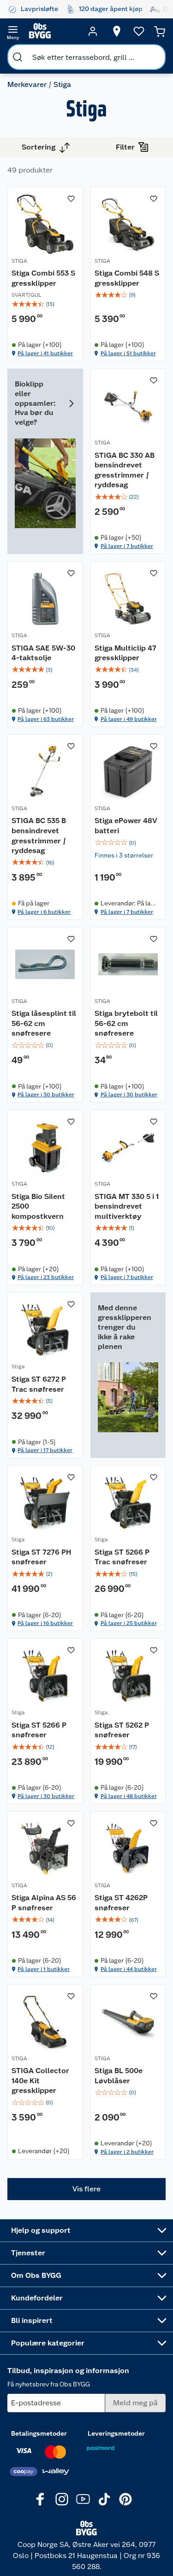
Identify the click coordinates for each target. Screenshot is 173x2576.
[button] (86, 2189)
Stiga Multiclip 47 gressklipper (125, 653)
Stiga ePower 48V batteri (126, 826)
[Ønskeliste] (139, 31)
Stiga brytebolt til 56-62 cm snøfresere (126, 1023)
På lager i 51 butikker (128, 353)
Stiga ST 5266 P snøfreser (39, 1730)
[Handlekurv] (160, 31)
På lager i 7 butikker (127, 546)
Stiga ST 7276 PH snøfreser (41, 1557)
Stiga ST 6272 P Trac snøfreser (39, 1384)
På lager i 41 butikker (45, 353)
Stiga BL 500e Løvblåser (119, 2076)
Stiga (18, 1366)
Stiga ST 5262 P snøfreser (122, 1730)
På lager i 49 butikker (129, 719)
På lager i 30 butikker (46, 1095)
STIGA (19, 261)
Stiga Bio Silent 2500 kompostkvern (38, 1206)
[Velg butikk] (117, 31)
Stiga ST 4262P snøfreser (121, 1903)
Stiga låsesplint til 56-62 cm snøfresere (44, 1023)
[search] (18, 57)
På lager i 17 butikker (45, 1450)
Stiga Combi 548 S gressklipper (127, 278)
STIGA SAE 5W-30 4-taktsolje (43, 653)
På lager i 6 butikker (44, 912)
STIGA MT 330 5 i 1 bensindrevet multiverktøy (127, 1206)
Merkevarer (27, 84)
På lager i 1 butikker (44, 1969)
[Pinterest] (125, 2499)
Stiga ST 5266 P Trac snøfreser (122, 1557)
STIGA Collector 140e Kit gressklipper (40, 2080)
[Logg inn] (93, 31)
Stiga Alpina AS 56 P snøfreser (44, 1903)
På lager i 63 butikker (46, 719)
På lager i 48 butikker (129, 1796)
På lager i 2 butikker (127, 2152)
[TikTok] (104, 2499)
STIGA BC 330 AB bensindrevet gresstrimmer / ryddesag (125, 470)
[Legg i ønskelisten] (71, 199)
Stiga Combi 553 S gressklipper (43, 278)
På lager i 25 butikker (129, 1623)
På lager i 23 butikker (46, 1277)
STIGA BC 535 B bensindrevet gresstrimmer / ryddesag (39, 836)
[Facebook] (41, 2499)
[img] (45, 304)
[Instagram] (62, 2499)
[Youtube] (83, 2499)
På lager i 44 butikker (129, 1969)
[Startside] (53, 31)
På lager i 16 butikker (45, 1623)
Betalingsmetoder (39, 2433)
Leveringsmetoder (116, 2433)
